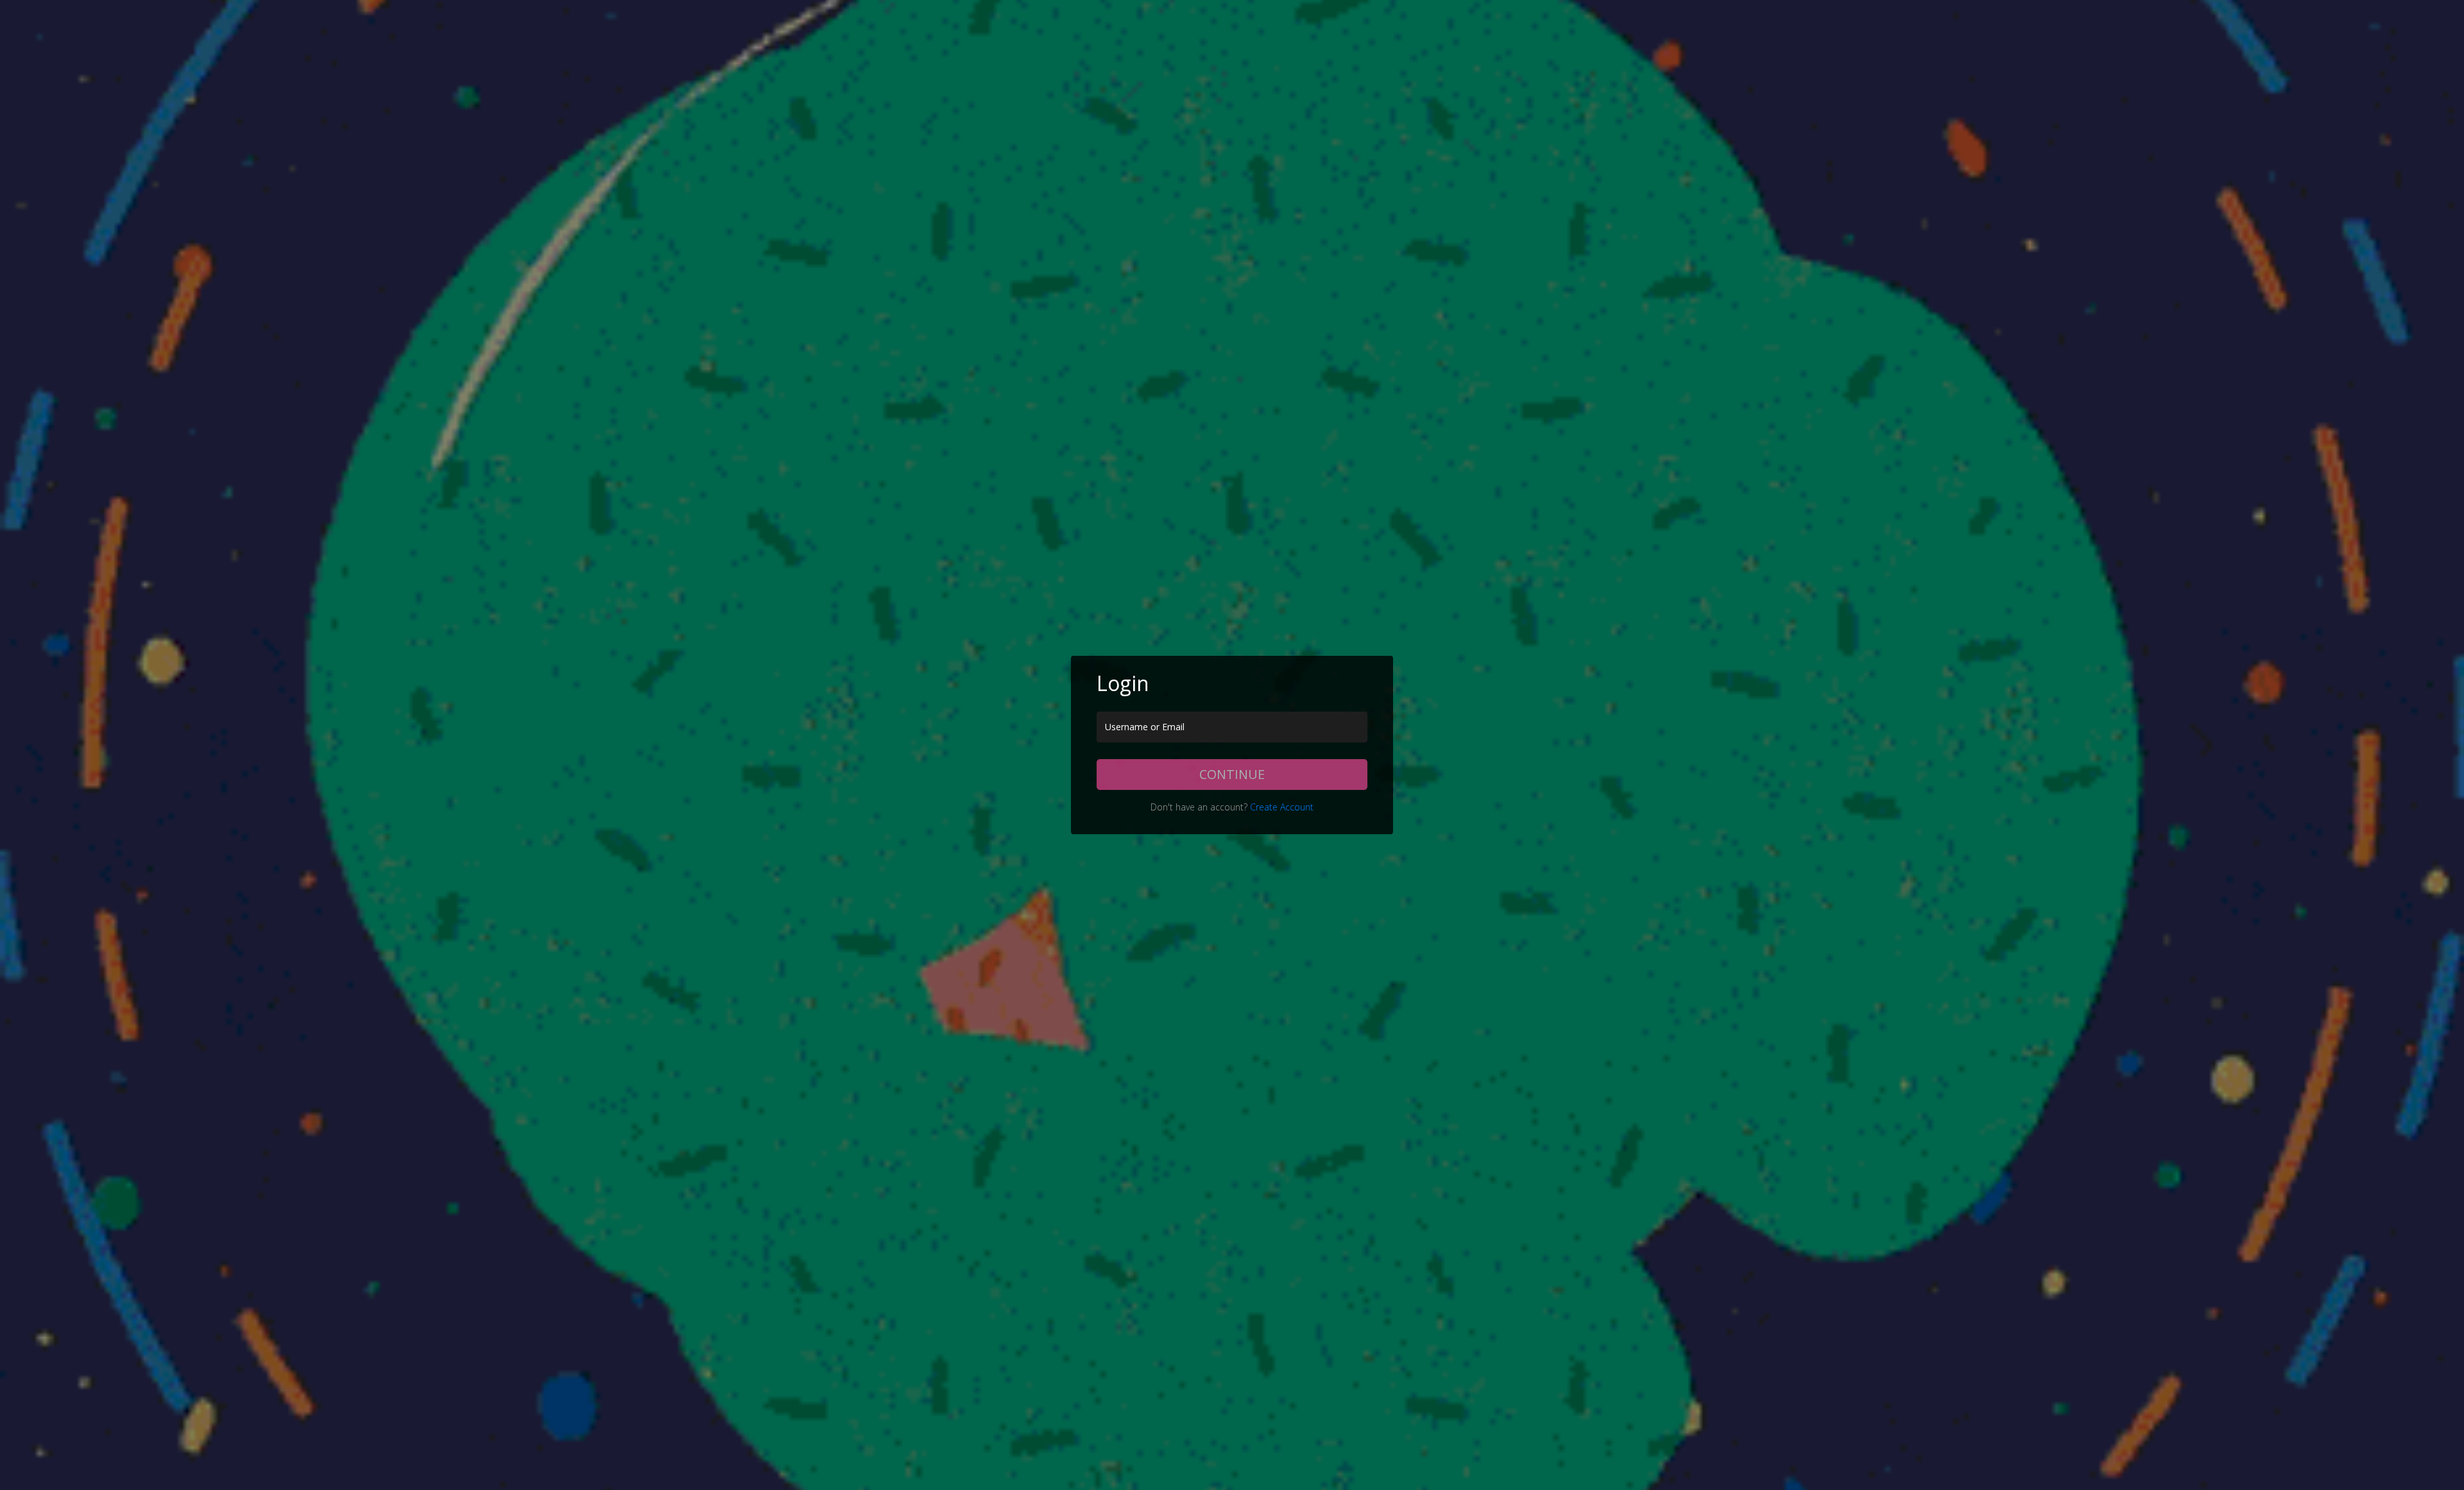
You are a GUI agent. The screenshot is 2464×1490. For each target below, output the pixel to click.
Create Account (1282, 807)
